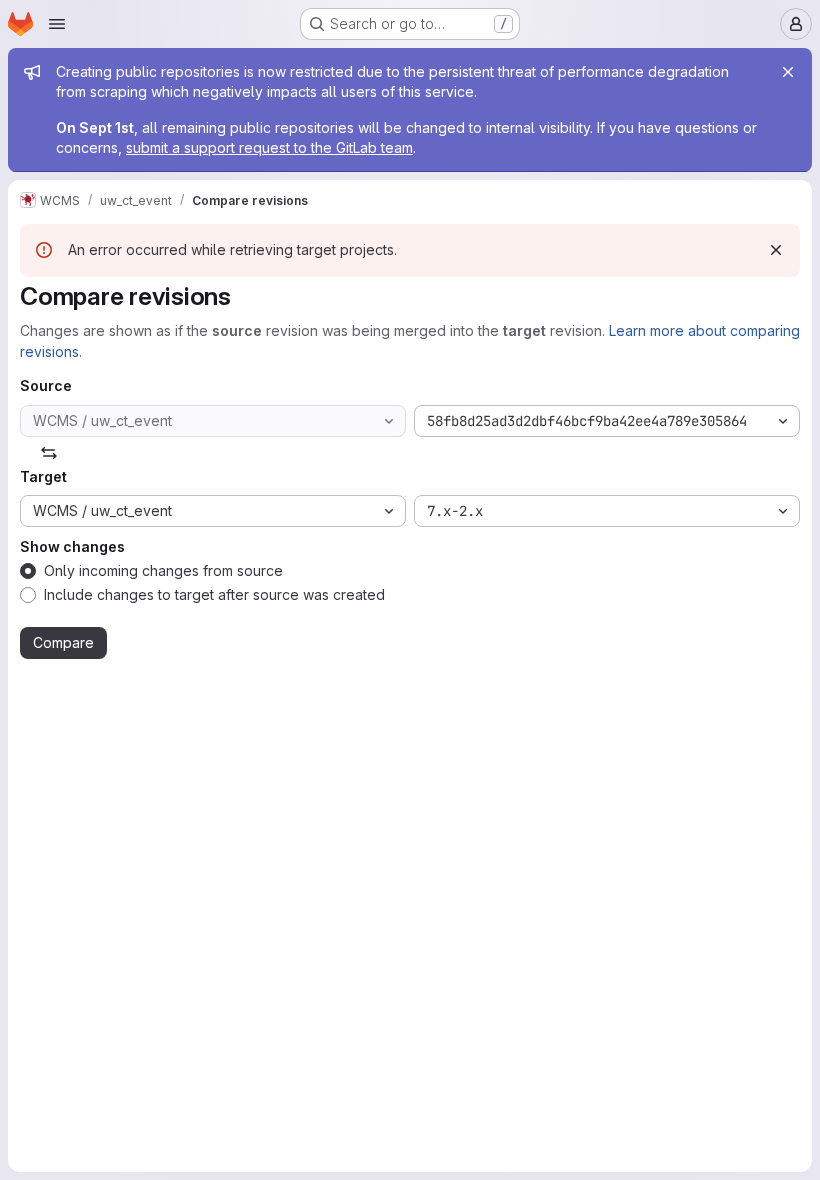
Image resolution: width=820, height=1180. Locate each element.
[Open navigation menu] (57, 24)
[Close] (788, 72)
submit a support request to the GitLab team (269, 147)
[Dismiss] (776, 250)
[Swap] (49, 453)
